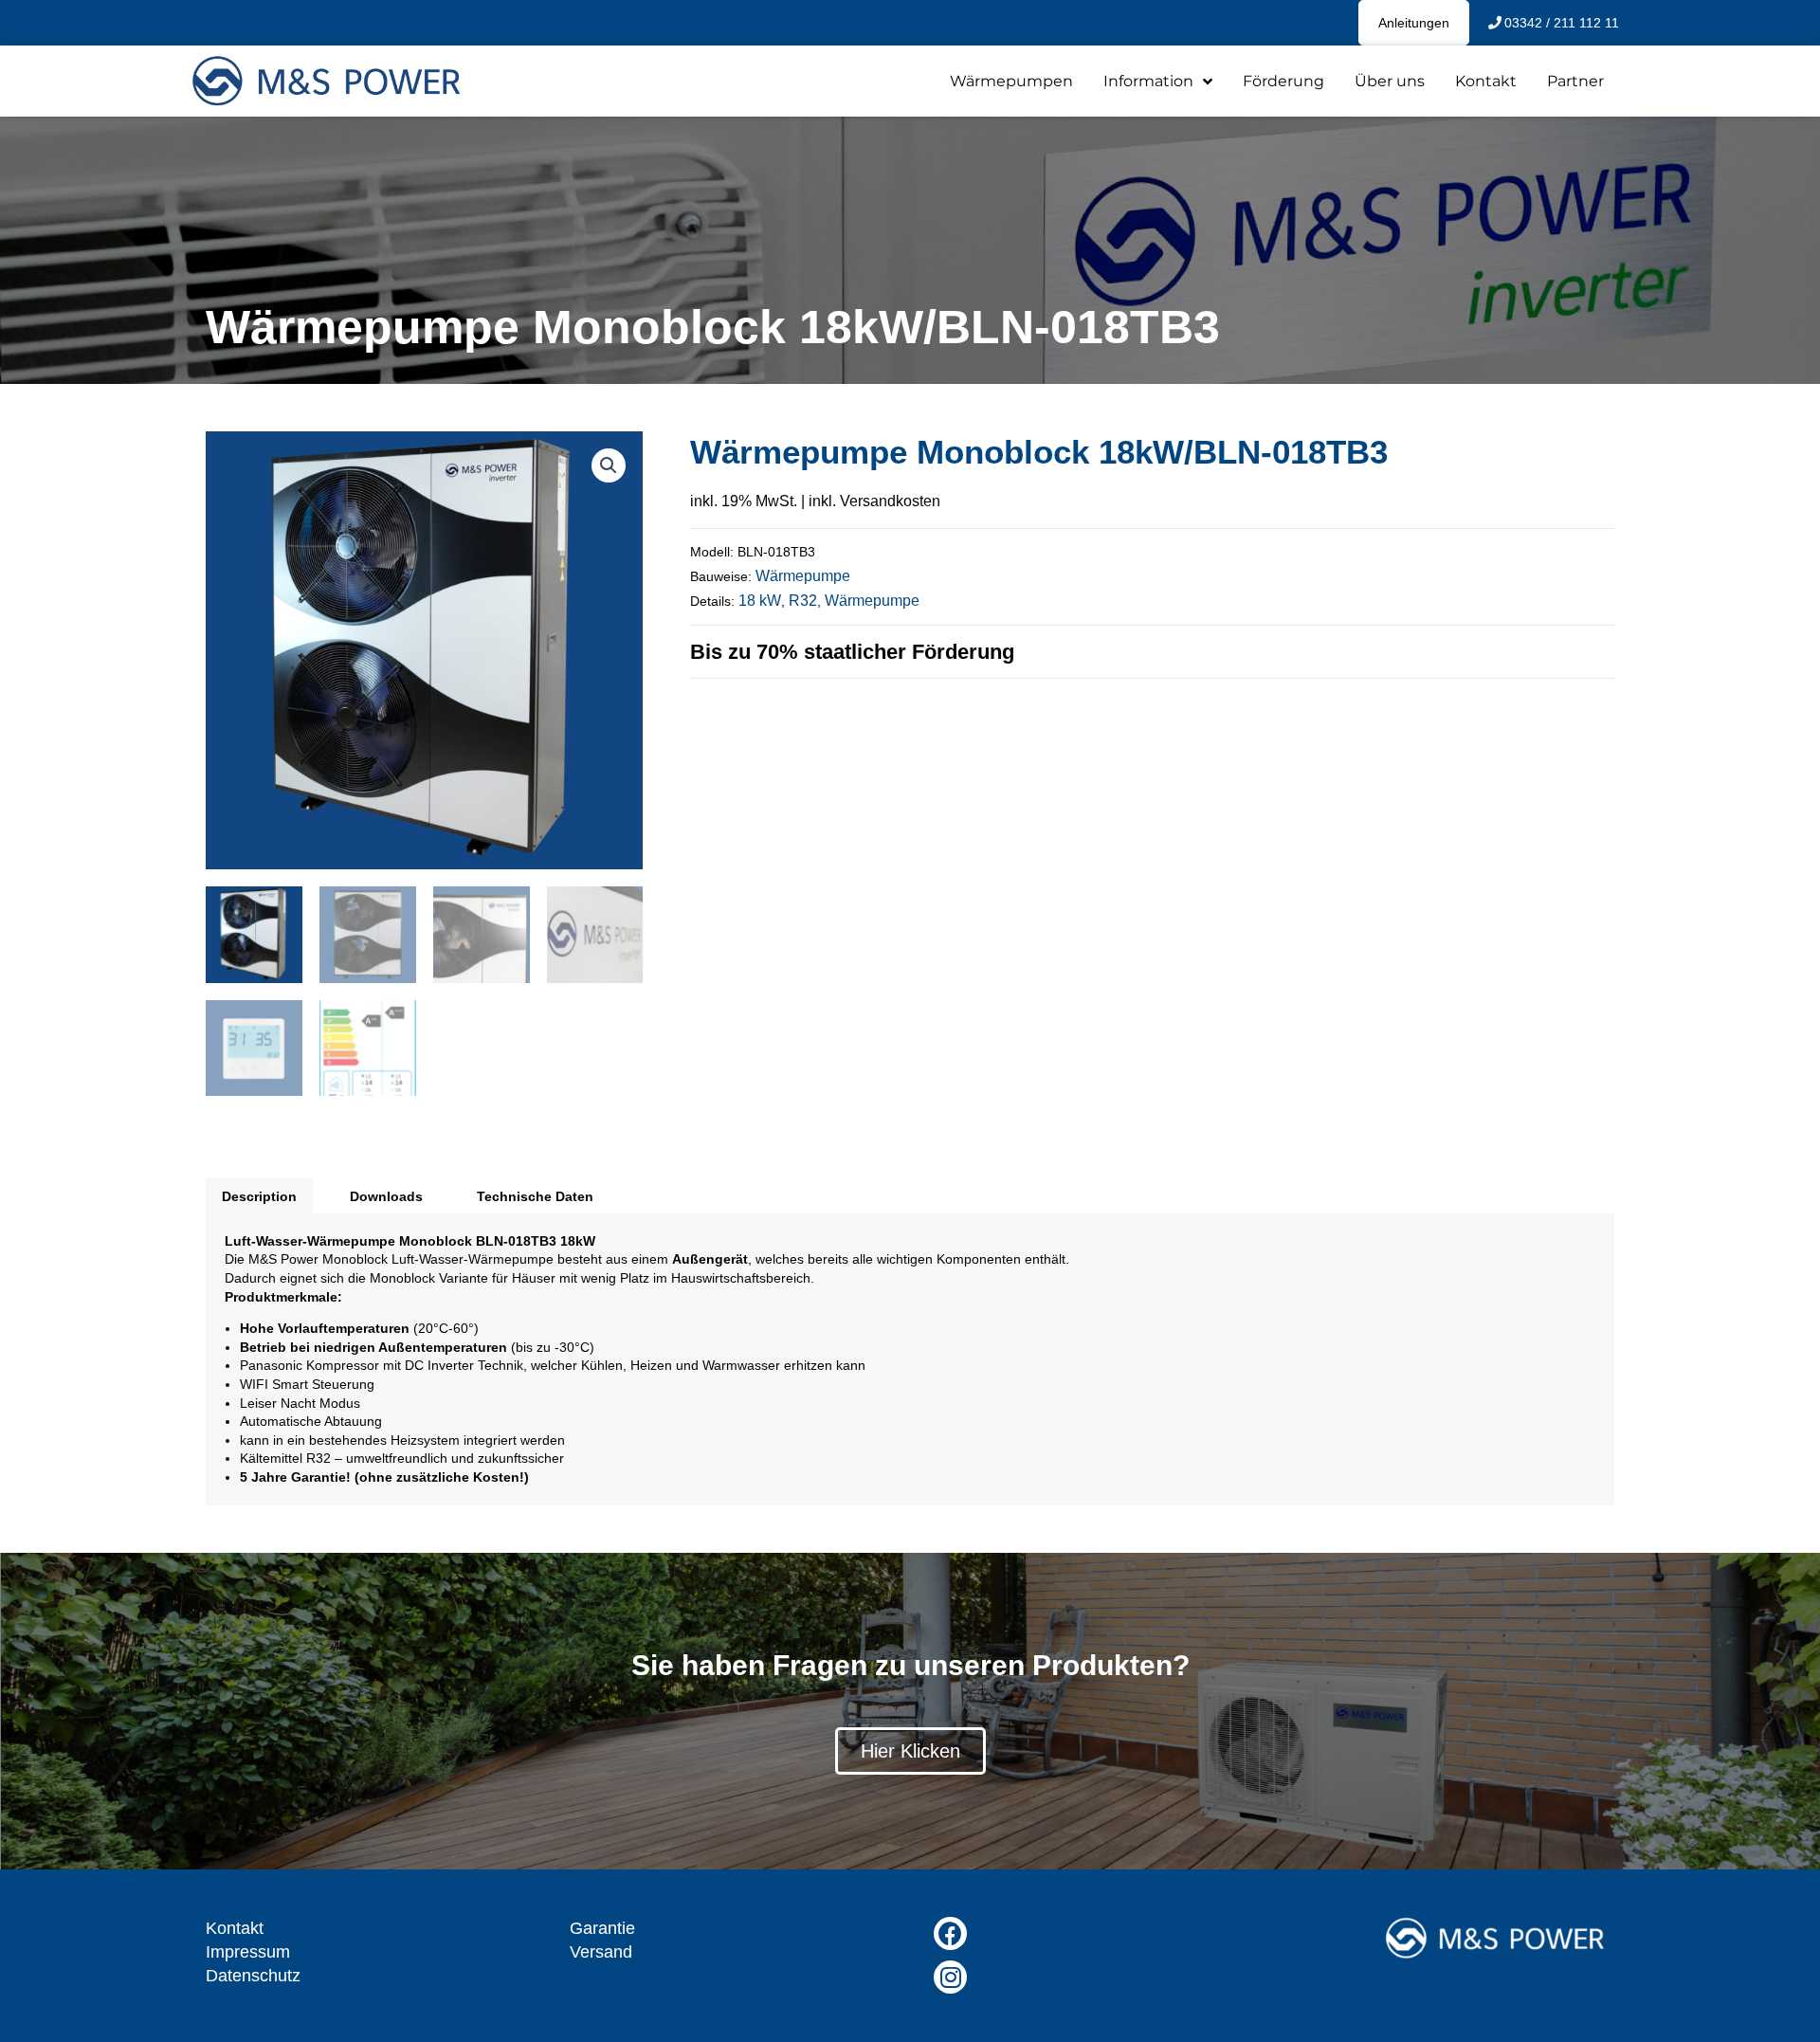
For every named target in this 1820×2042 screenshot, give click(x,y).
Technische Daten (535, 1196)
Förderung (1283, 81)
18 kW (760, 601)
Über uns (1390, 81)
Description (259, 1196)
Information (1148, 81)
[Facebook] (950, 1933)
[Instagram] (950, 1977)
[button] (910, 1751)
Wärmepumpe (803, 576)
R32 (803, 601)
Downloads (386, 1196)
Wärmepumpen (1011, 81)
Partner (1575, 81)
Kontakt (1486, 81)
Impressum (248, 1952)
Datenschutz (253, 1976)
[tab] (259, 1195)
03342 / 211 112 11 (1562, 23)
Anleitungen (1414, 23)
